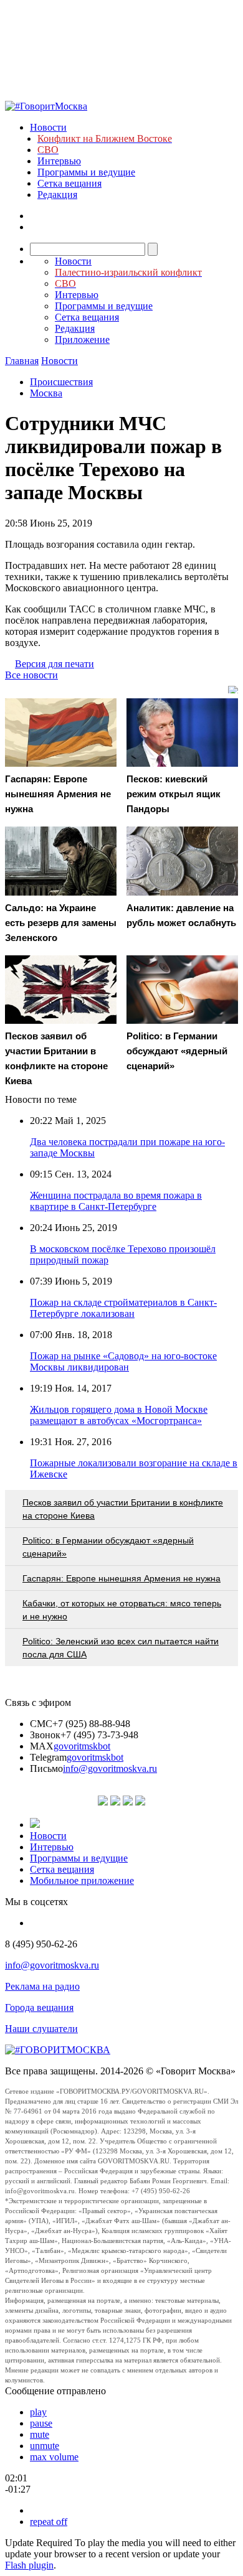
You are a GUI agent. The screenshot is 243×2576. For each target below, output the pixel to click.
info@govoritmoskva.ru (110, 1768)
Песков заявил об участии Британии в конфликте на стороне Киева (123, 1509)
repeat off (49, 2522)
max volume (54, 2457)
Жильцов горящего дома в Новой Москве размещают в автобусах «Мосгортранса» (119, 1415)
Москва (46, 393)
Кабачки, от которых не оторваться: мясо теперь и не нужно (122, 1610)
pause (41, 2423)
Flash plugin (29, 2565)
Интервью (59, 161)
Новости (48, 127)
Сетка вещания (69, 183)
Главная (22, 361)
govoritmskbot (82, 1746)
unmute (45, 2446)
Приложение (82, 340)
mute (40, 2434)
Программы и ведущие (86, 172)
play (38, 2412)
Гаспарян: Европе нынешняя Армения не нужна (121, 1578)
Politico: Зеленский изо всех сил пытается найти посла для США (121, 1648)
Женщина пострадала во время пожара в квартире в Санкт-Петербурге (116, 1201)
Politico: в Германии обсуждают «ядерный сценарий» (108, 1547)
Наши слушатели (41, 2029)
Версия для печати (55, 664)
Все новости (31, 675)
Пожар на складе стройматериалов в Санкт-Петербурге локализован (123, 1308)
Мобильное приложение (82, 1880)
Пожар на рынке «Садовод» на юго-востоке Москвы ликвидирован (123, 1361)
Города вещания (39, 2007)
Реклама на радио (42, 1986)
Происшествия (61, 382)
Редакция (57, 194)
